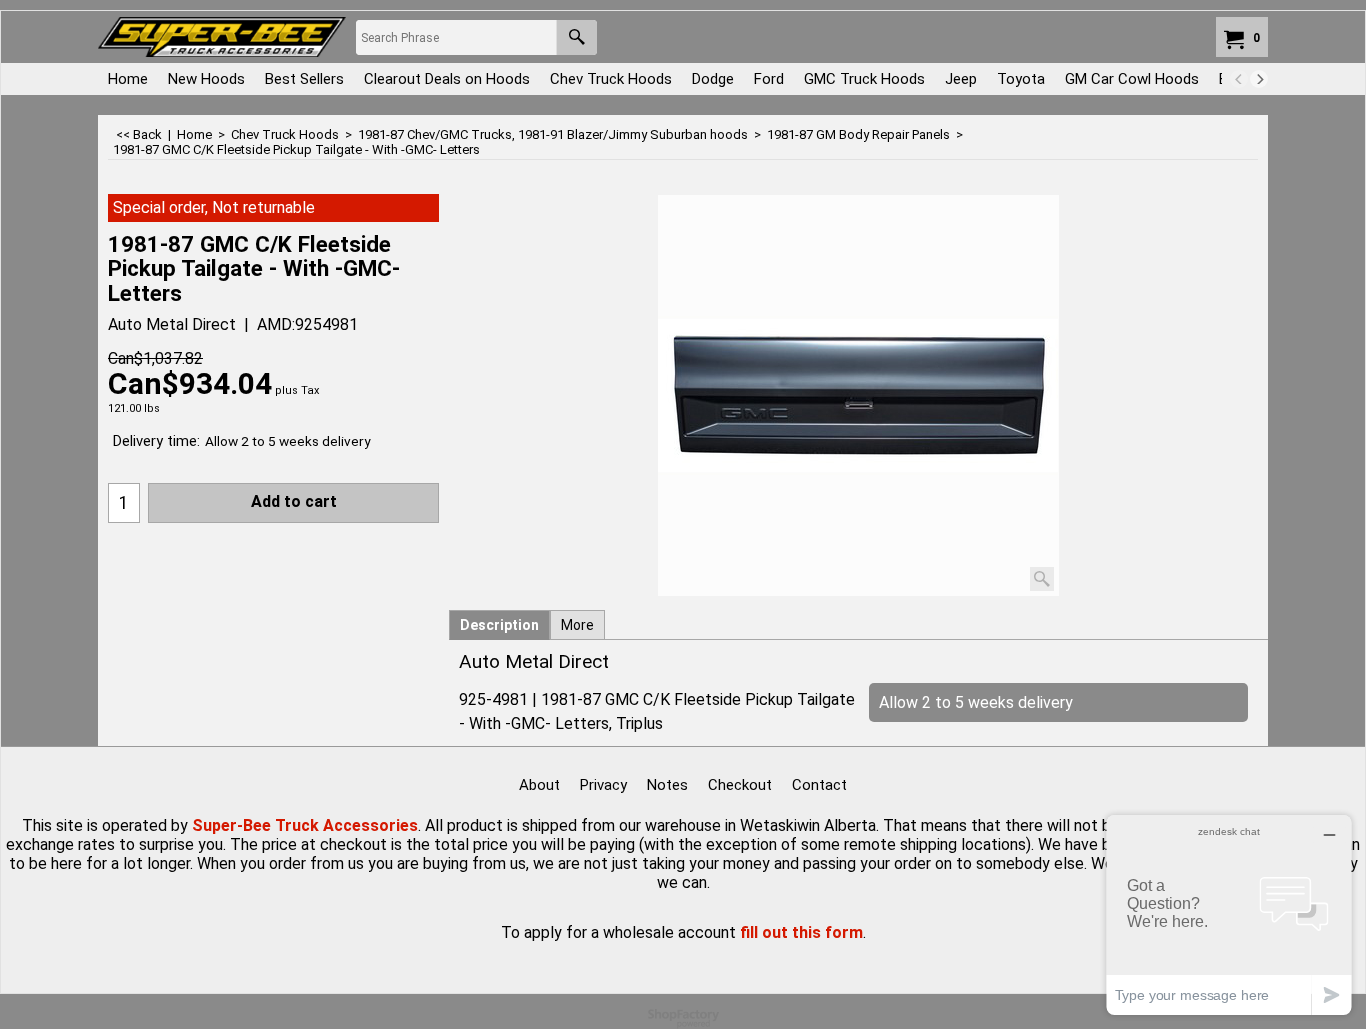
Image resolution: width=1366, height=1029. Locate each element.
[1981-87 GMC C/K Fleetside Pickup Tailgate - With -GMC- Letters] (858, 395)
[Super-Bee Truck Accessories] (222, 37)
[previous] (1239, 79)
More (577, 625)
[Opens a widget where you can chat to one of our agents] (1229, 914)
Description (499, 625)
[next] (1259, 79)
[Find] (576, 37)
